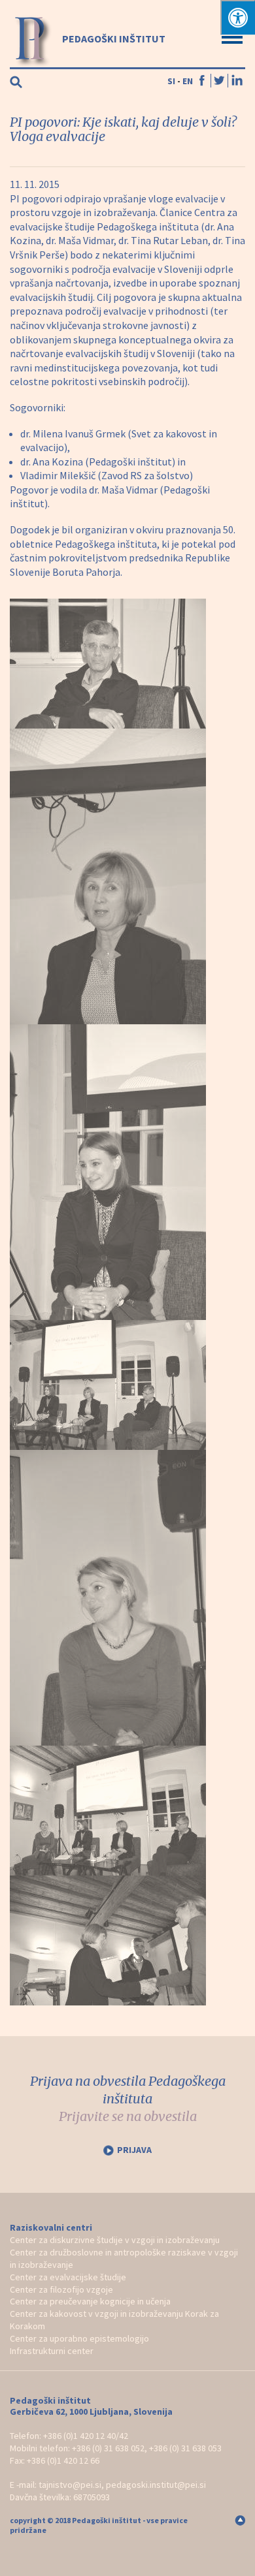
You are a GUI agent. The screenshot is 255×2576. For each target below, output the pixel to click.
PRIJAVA (134, 2150)
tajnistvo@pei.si (70, 2485)
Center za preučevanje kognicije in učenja (90, 2301)
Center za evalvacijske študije (68, 2277)
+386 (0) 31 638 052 (108, 2448)
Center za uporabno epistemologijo (79, 2338)
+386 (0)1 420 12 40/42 (86, 2436)
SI (171, 81)
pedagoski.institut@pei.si (156, 2485)
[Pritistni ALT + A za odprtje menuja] (238, 17)
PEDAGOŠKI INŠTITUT (113, 39)
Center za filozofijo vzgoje (61, 2289)
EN (188, 81)
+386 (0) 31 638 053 (185, 2448)
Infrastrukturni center (52, 2351)
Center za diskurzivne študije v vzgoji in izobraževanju (115, 2240)
